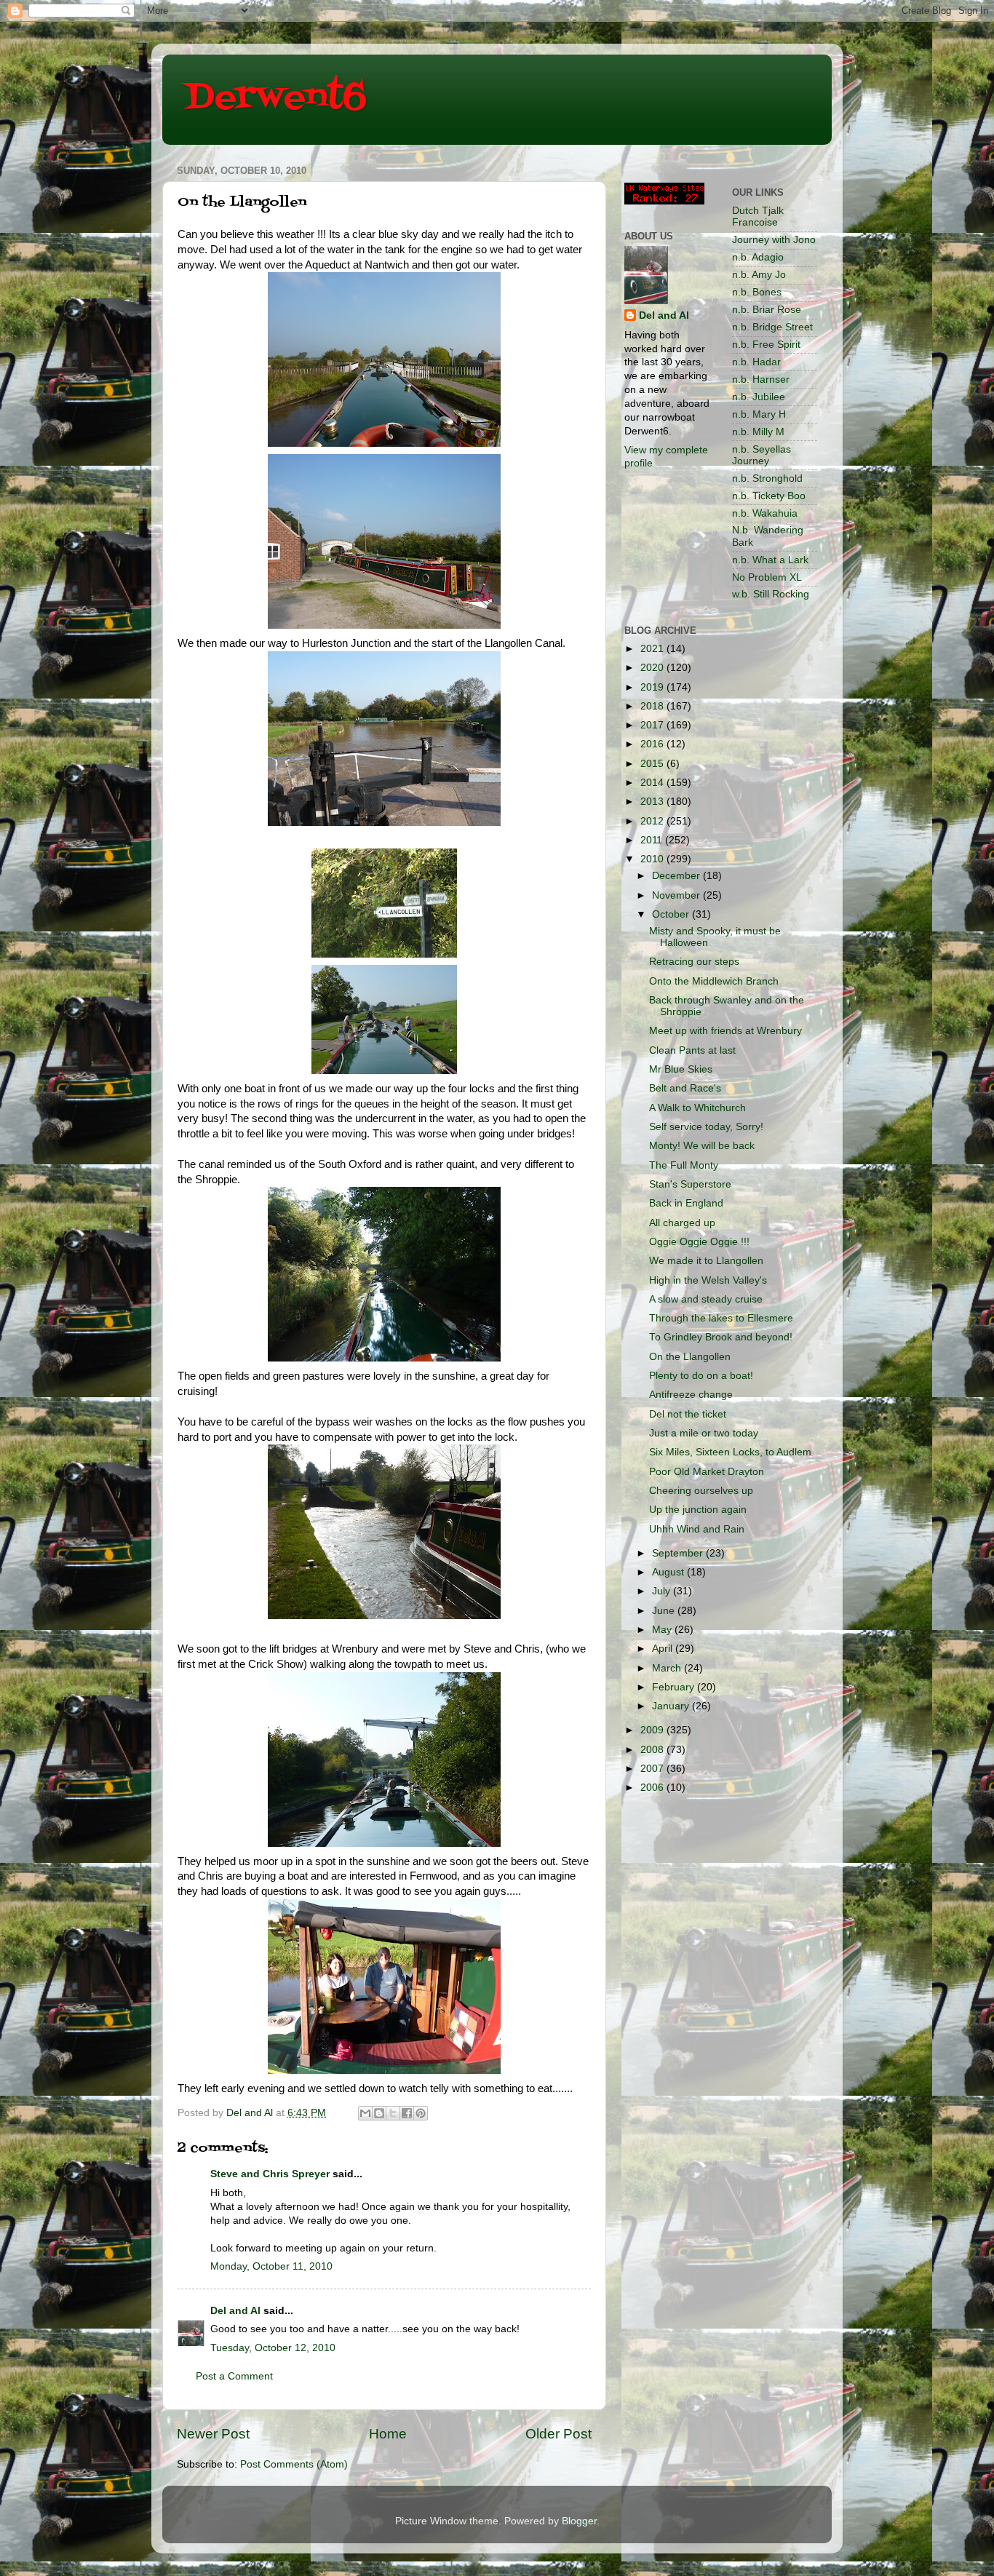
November (677, 895)
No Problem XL (767, 577)
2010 (653, 859)
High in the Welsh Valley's (708, 1280)
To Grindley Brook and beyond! (721, 1337)
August (669, 1572)
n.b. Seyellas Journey (762, 455)
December (677, 876)
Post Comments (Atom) (294, 2464)
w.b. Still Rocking (771, 594)
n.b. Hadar (756, 362)
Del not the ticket (688, 1414)
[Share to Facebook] (407, 2113)
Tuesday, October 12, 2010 (273, 2348)
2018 (653, 706)
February (675, 1687)
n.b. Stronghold (767, 478)
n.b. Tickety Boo (769, 496)
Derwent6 (275, 98)
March (668, 1668)
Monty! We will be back (702, 1146)
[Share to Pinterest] (421, 2113)
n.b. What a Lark (770, 560)
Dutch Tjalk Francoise (758, 216)
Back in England (686, 1203)
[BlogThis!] (379, 2113)
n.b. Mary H (759, 414)
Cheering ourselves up (701, 1491)
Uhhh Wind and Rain (697, 1529)
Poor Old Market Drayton (707, 1472)
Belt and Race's (685, 1088)
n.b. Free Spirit (766, 345)
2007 (653, 1769)
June (665, 1611)
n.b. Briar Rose (767, 310)
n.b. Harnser (761, 379)
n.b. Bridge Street (772, 327)
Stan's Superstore (690, 1184)
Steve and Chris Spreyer (270, 2174)
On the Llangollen (690, 1357)
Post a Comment (234, 2376)
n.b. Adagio (758, 257)
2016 (653, 744)
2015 (653, 764)
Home (388, 2434)
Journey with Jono (774, 240)
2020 (653, 668)
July (663, 1591)
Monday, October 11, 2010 (271, 2266)
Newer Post (213, 2434)
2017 (653, 725)
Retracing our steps (694, 962)
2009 (653, 1730)
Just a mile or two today (704, 1433)
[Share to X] (393, 2113)
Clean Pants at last (692, 1050)
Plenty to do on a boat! (701, 1376)
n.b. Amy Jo (759, 275)
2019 (653, 687)
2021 (653, 649)
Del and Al (235, 2311)
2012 (653, 821)
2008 (653, 1750)
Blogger (579, 2521)
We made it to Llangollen (706, 1261)
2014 (653, 783)
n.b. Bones (757, 292)
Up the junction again (698, 1510)
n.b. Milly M (758, 432)
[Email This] (365, 2113)
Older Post (558, 2434)
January (672, 1706)
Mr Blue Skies (681, 1069)
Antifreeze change (691, 1395)
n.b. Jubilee (759, 397)
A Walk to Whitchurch (697, 1108)
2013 (653, 802)
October (672, 914)
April (664, 1649)
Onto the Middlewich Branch (714, 981)
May (663, 1630)
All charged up (682, 1223)
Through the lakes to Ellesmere (721, 1318)
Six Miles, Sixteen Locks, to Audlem (730, 1452)
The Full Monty (684, 1165)
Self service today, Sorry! (706, 1127)
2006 (653, 1788)
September (679, 1553)
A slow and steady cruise (706, 1299)
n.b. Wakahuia (765, 513)
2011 (653, 840)
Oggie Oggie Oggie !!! (699, 1242)
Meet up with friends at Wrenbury (725, 1031)
